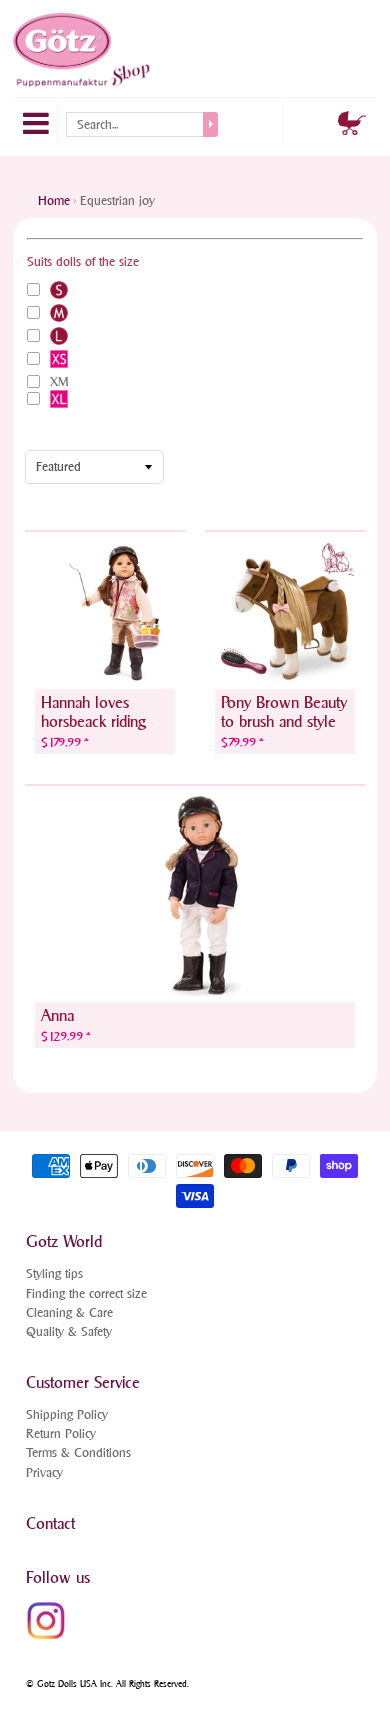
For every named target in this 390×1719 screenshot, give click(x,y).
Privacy (44, 1472)
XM (59, 381)
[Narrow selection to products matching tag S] (59, 290)
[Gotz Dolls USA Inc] (83, 50)
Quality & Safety (69, 1331)
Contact (50, 1523)
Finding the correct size (86, 1293)
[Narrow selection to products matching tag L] (59, 336)
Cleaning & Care (69, 1312)
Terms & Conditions (78, 1452)
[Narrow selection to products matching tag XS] (59, 359)
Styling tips (54, 1273)
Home (54, 200)
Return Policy (61, 1433)
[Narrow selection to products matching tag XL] (59, 399)
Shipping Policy (67, 1414)
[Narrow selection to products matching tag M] (59, 313)
